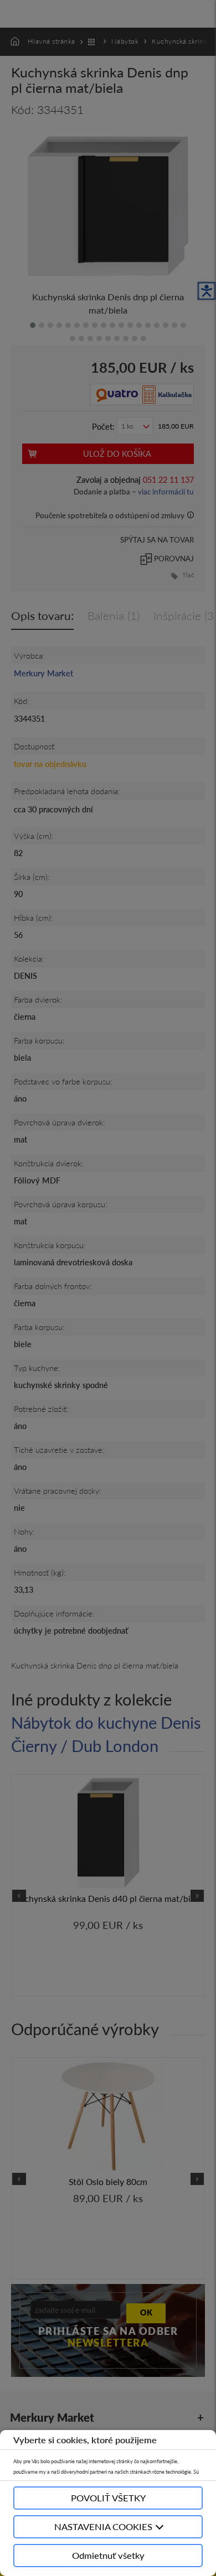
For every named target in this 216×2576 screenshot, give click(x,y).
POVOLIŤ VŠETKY (108, 2498)
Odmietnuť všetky (108, 2555)
